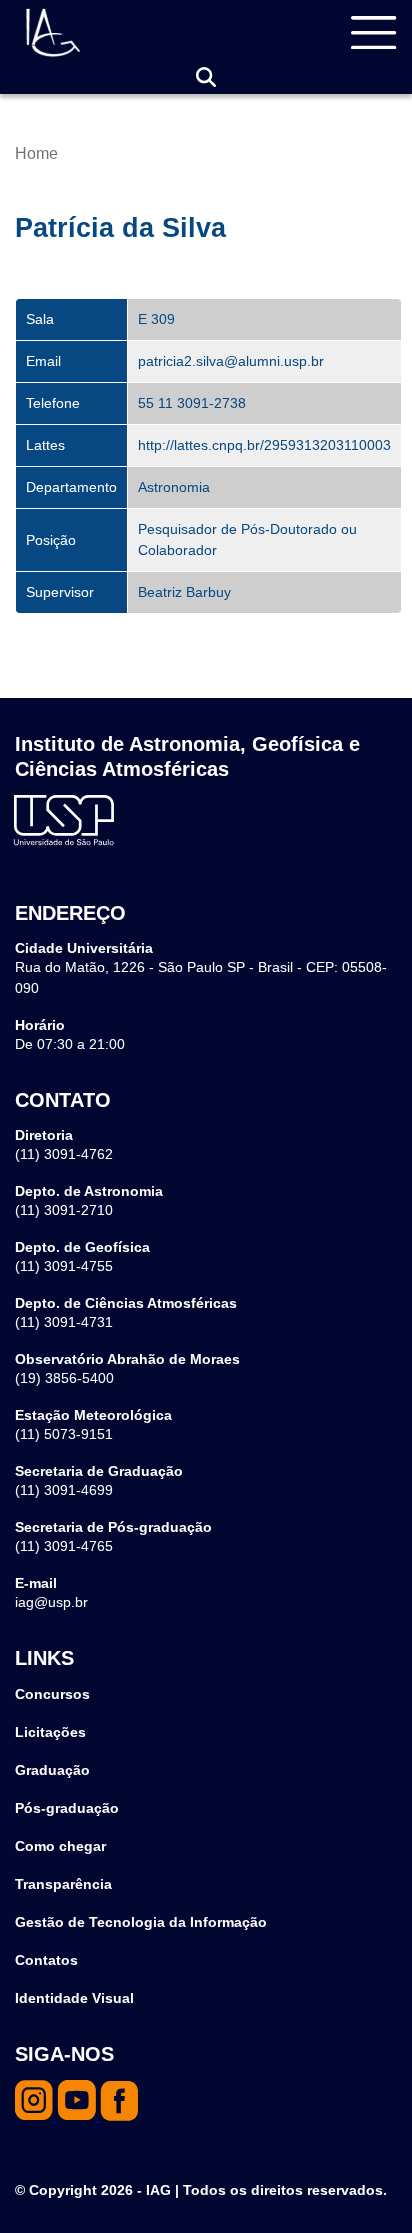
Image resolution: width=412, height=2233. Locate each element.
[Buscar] (206, 77)
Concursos (52, 1694)
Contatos (46, 1960)
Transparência (63, 1884)
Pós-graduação (67, 1808)
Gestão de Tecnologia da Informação (141, 1922)
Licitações (50, 1732)
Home (36, 153)
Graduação (52, 1770)
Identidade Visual (74, 1998)
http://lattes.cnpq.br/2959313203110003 (264, 445)
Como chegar (60, 1846)
